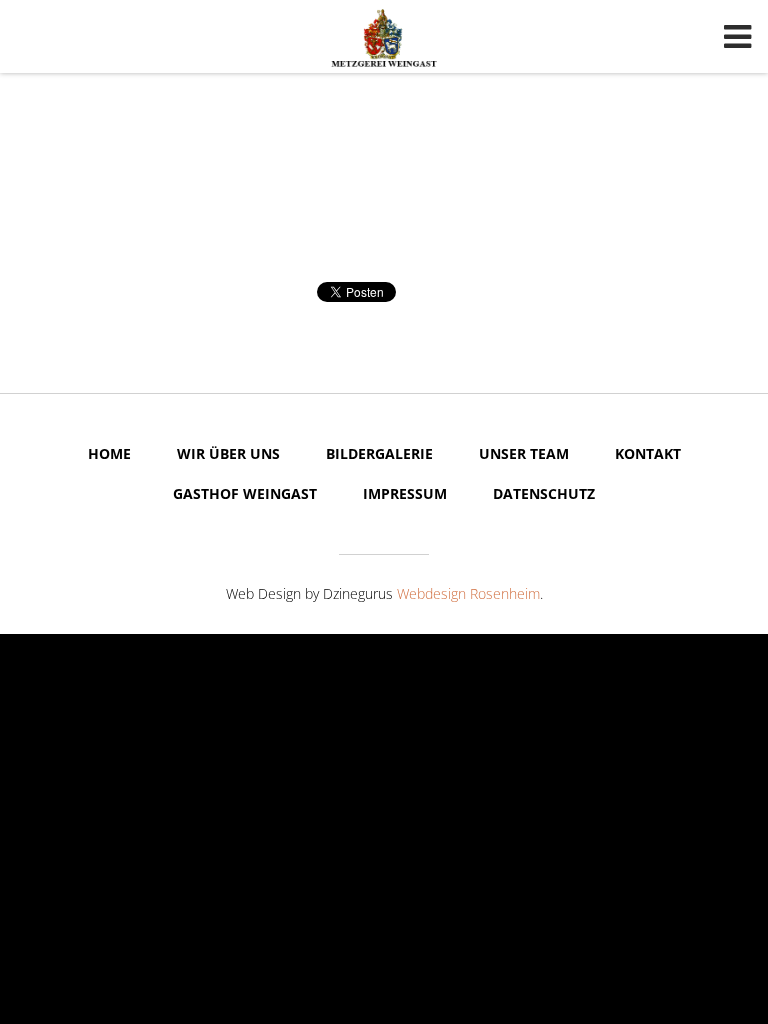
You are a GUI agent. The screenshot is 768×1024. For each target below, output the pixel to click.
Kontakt (648, 453)
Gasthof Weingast (245, 493)
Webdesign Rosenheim (468, 593)
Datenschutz (544, 493)
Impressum (405, 493)
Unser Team (524, 453)
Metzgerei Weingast (384, 38)
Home (109, 453)
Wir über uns (228, 453)
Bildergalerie (379, 453)
